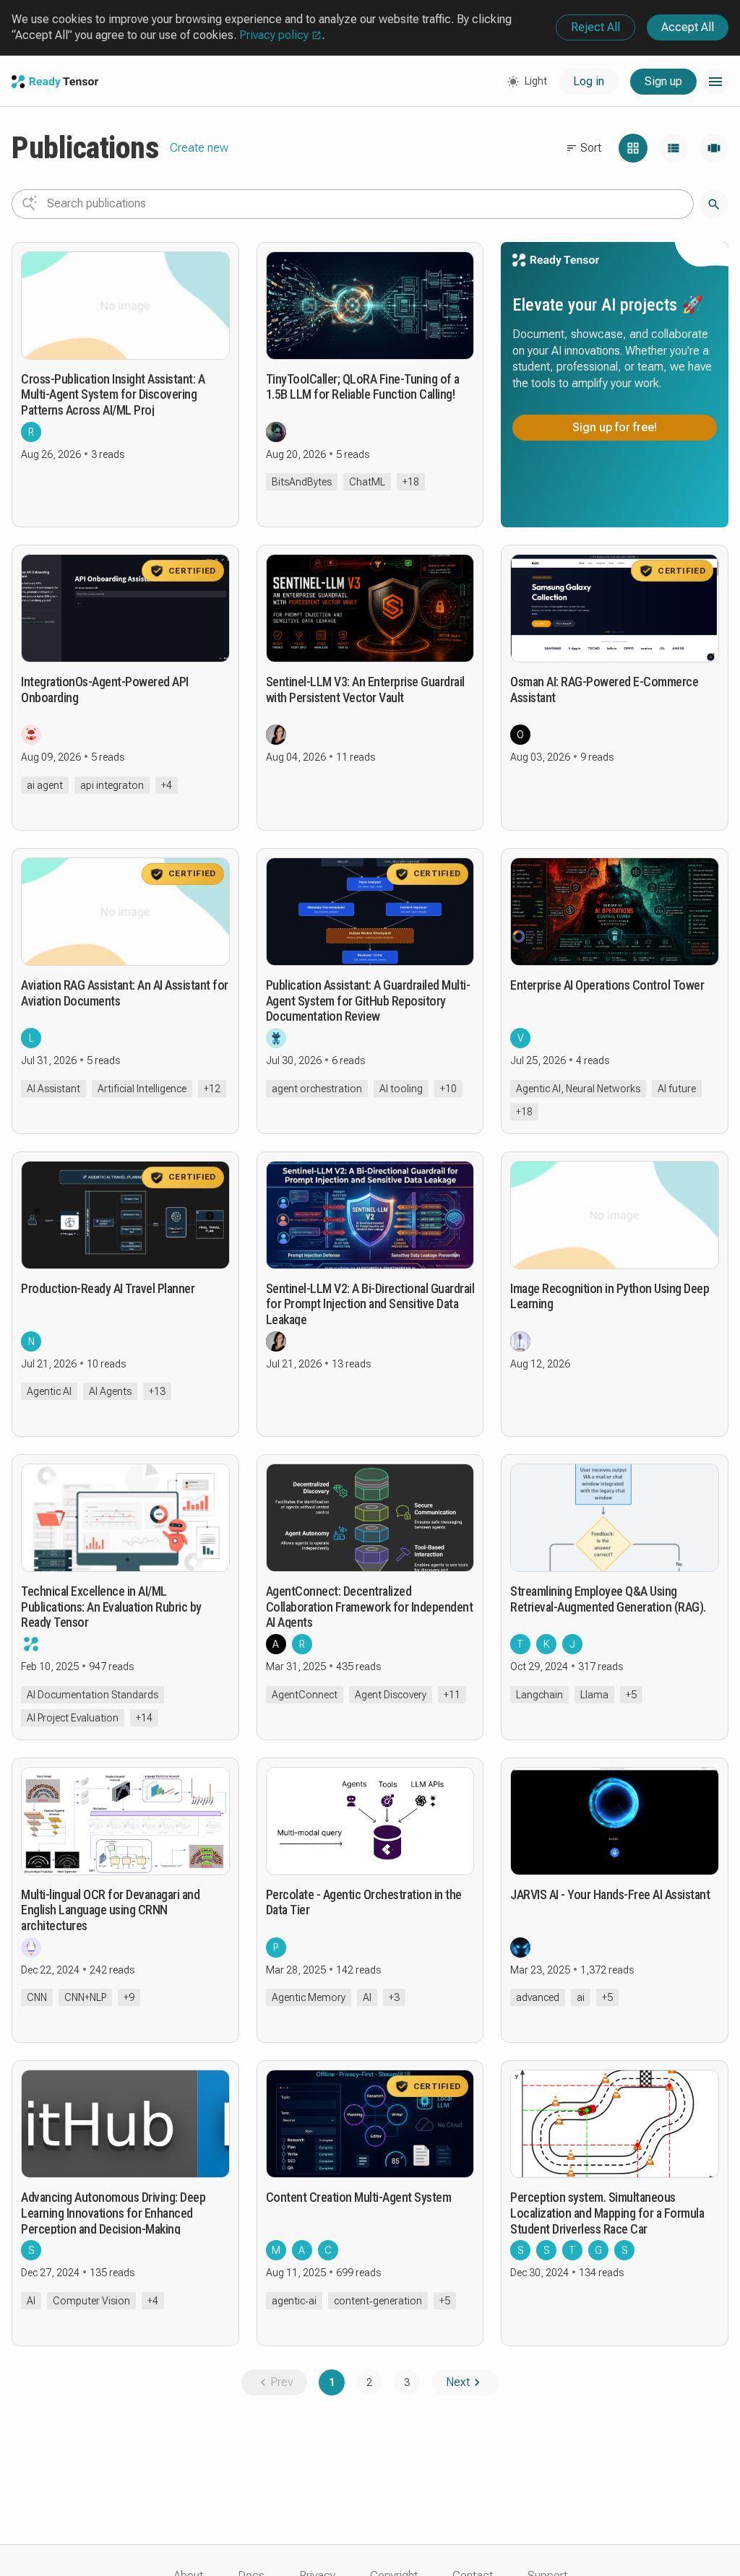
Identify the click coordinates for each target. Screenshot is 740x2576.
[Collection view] (714, 148)
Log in (589, 81)
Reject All (595, 27)
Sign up (663, 81)
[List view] (674, 148)
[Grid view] (633, 148)
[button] (715, 82)
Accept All (688, 27)
